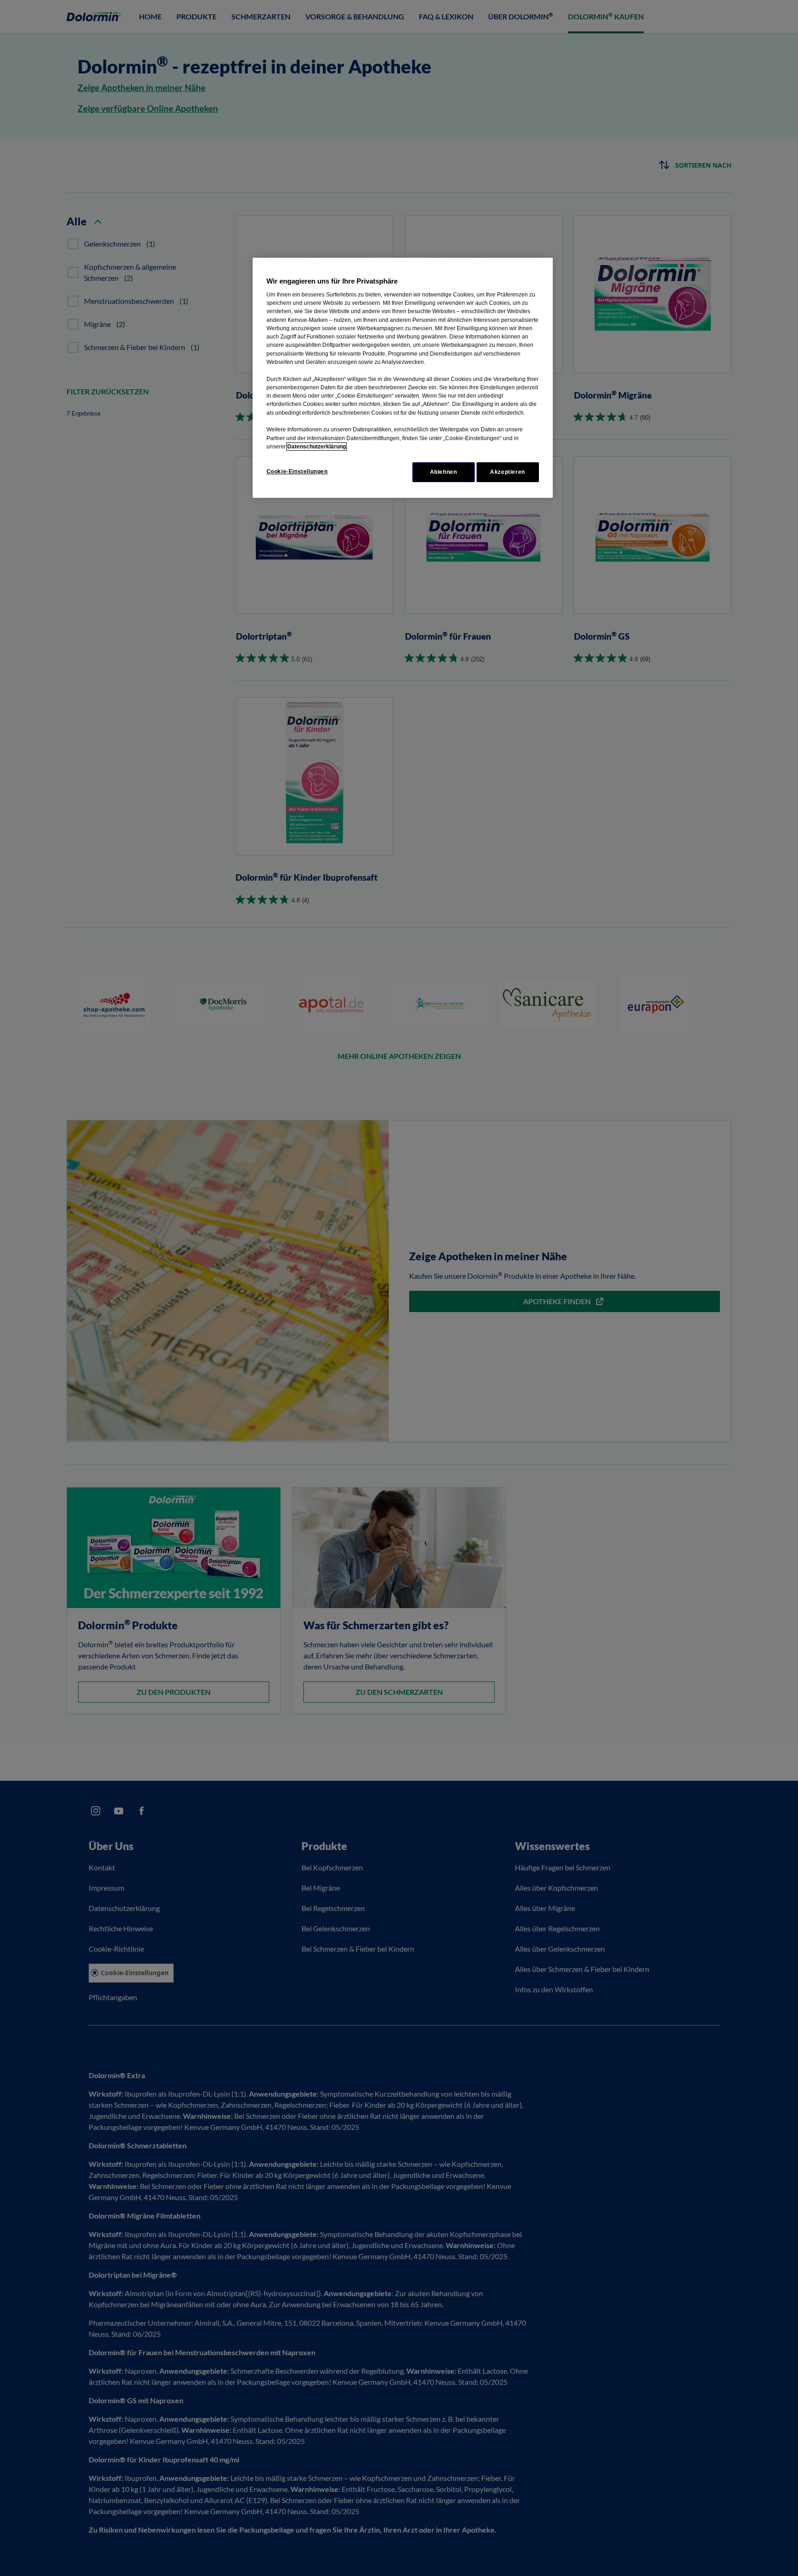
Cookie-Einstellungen (297, 472)
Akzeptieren (508, 472)
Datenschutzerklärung (317, 447)
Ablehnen (444, 472)
